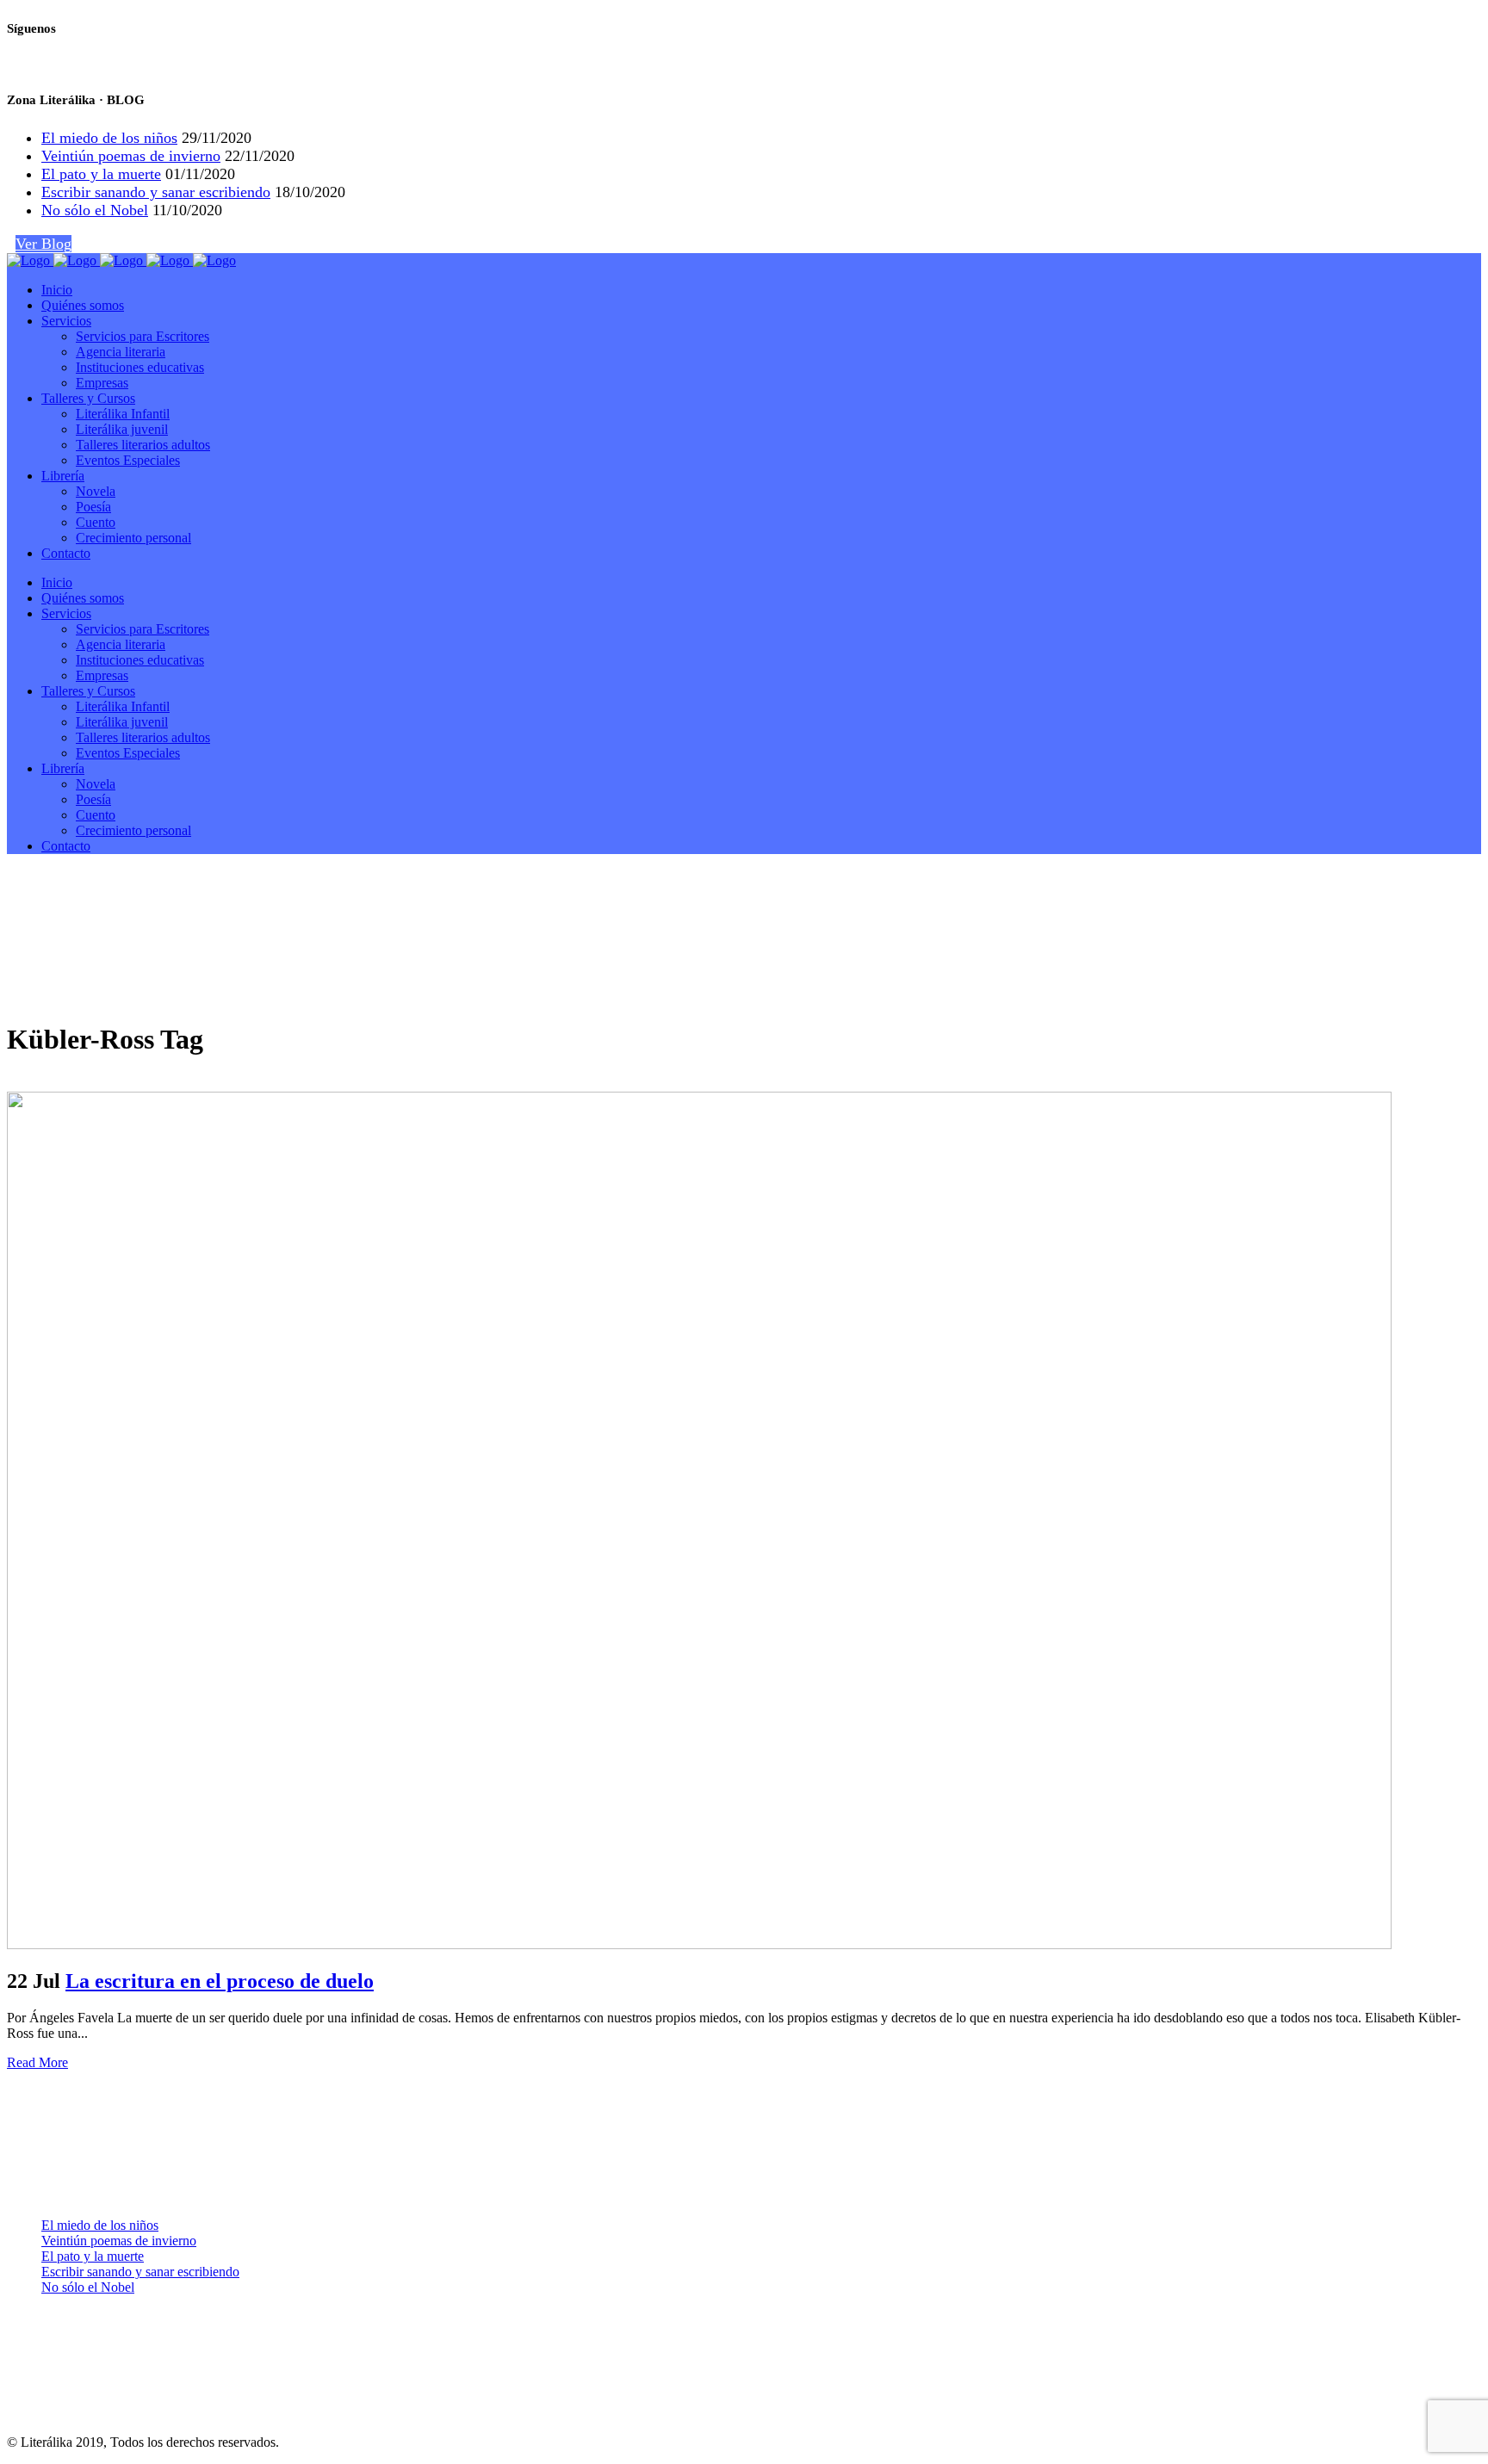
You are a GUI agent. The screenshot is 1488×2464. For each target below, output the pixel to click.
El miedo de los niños (109, 138)
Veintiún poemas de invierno (131, 156)
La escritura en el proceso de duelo (220, 1981)
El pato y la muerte (101, 174)
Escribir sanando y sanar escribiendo (156, 192)
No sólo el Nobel (95, 210)
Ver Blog (43, 244)
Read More (37, 2062)
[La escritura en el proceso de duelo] (699, 1944)
